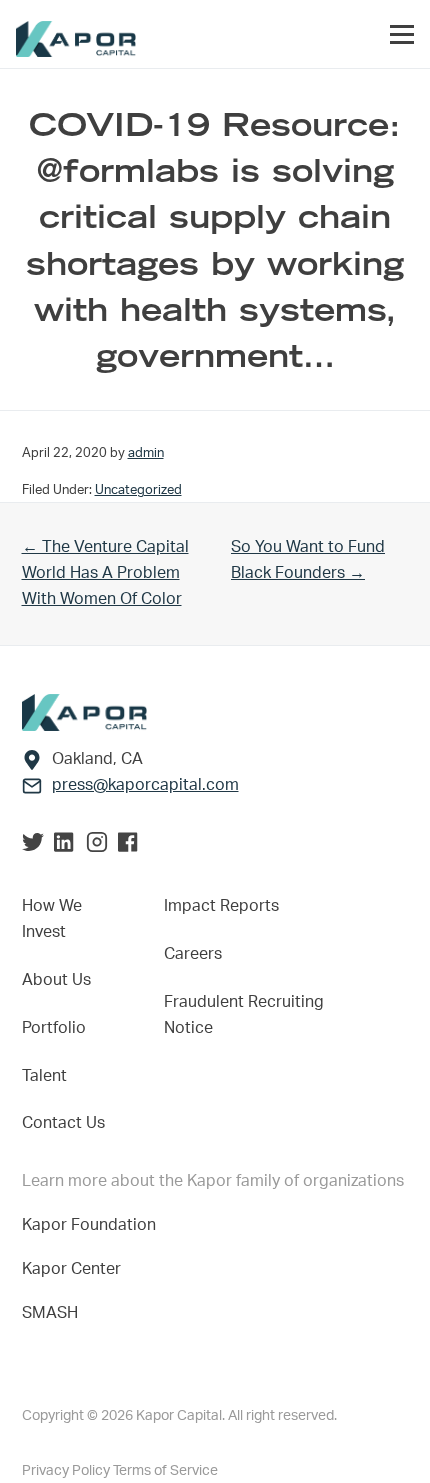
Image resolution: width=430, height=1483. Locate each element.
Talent (44, 1076)
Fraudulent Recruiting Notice (244, 1015)
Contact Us (63, 1123)
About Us (56, 980)
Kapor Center (75, 1269)
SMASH (50, 1313)
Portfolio (54, 1028)
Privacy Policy (67, 1471)
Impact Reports (221, 906)
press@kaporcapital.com (145, 785)
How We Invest (52, 919)
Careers (193, 954)
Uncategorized (138, 490)
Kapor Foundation (93, 1225)
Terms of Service (165, 1471)
